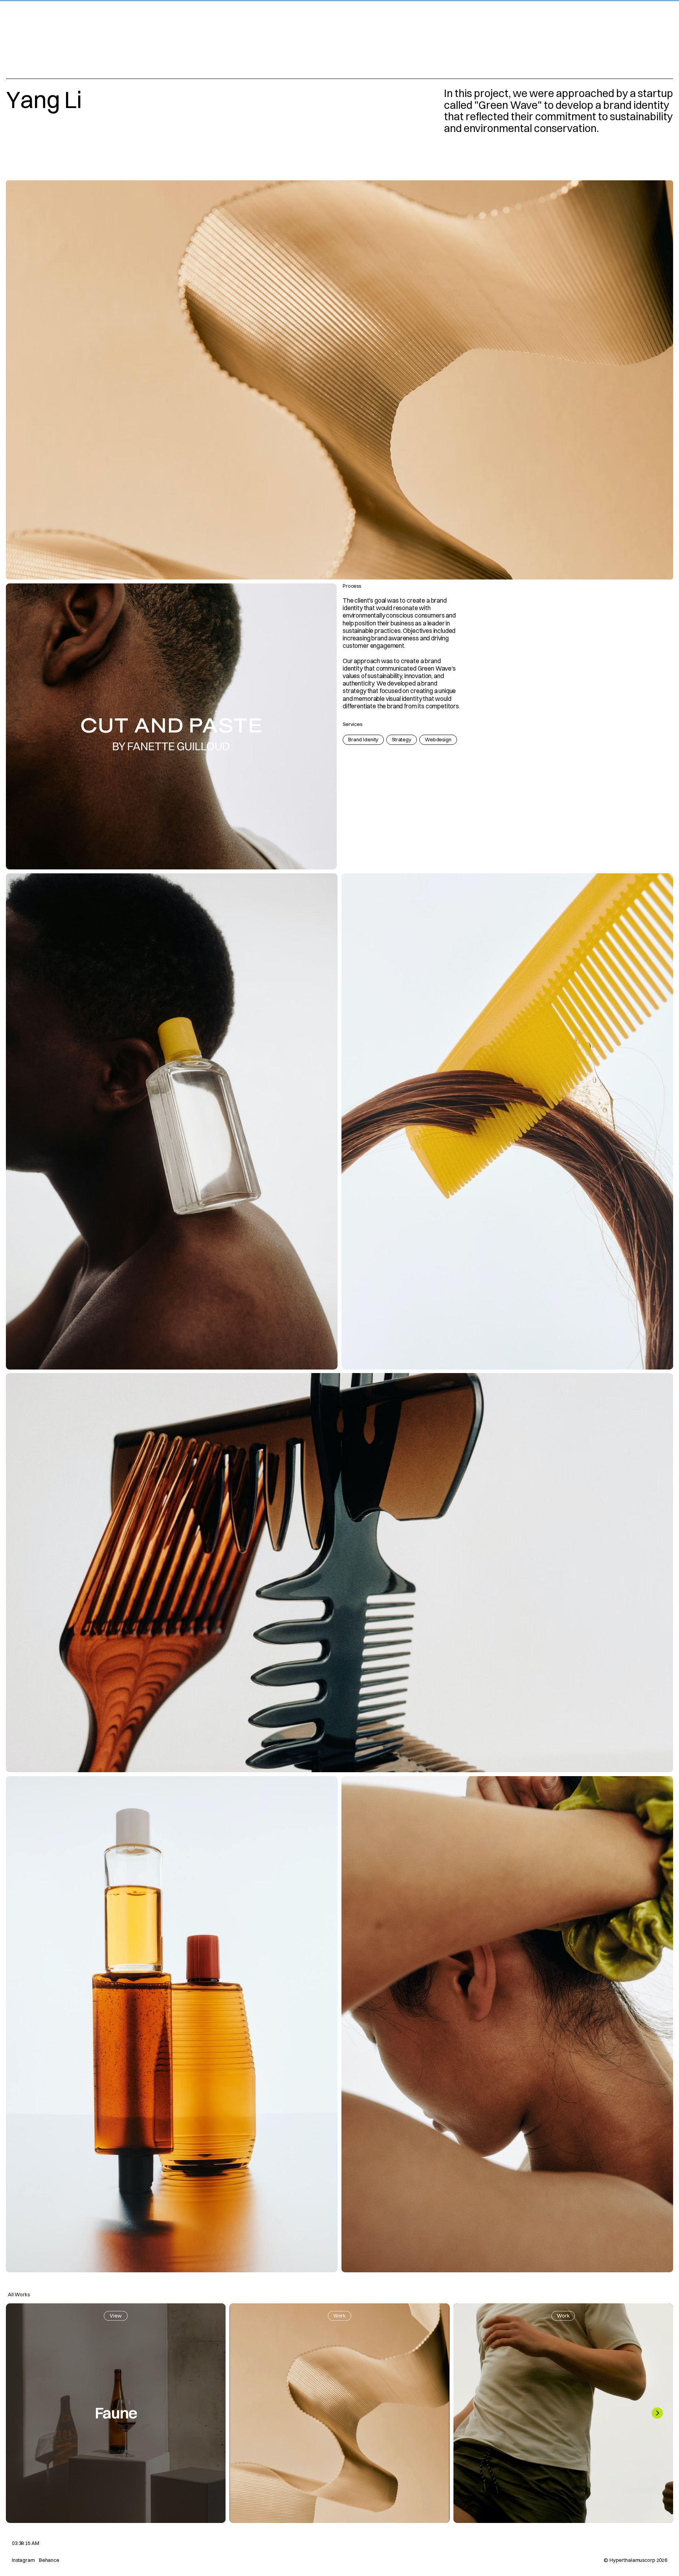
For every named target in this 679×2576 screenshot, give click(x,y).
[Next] (657, 2413)
